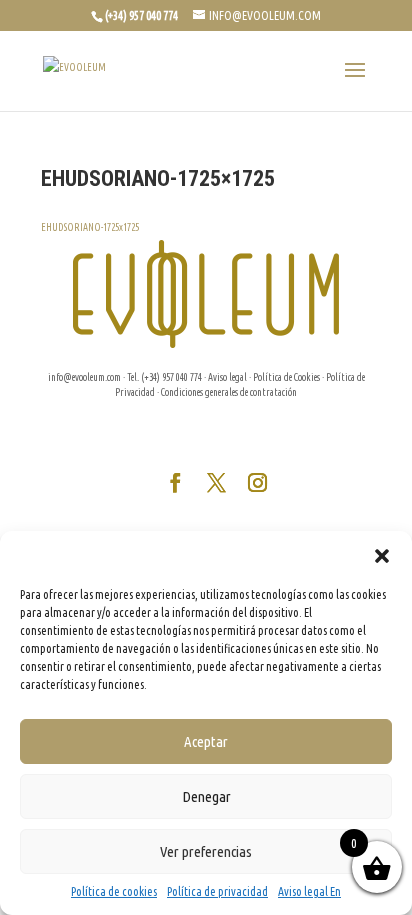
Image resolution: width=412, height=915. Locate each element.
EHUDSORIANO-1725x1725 (90, 227)
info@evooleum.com (84, 377)
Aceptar (206, 741)
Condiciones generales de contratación (229, 392)
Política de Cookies (286, 377)
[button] (382, 556)
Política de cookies (114, 891)
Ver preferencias (206, 851)
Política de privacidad (217, 891)
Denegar (206, 796)
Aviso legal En (309, 891)
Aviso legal (227, 377)
